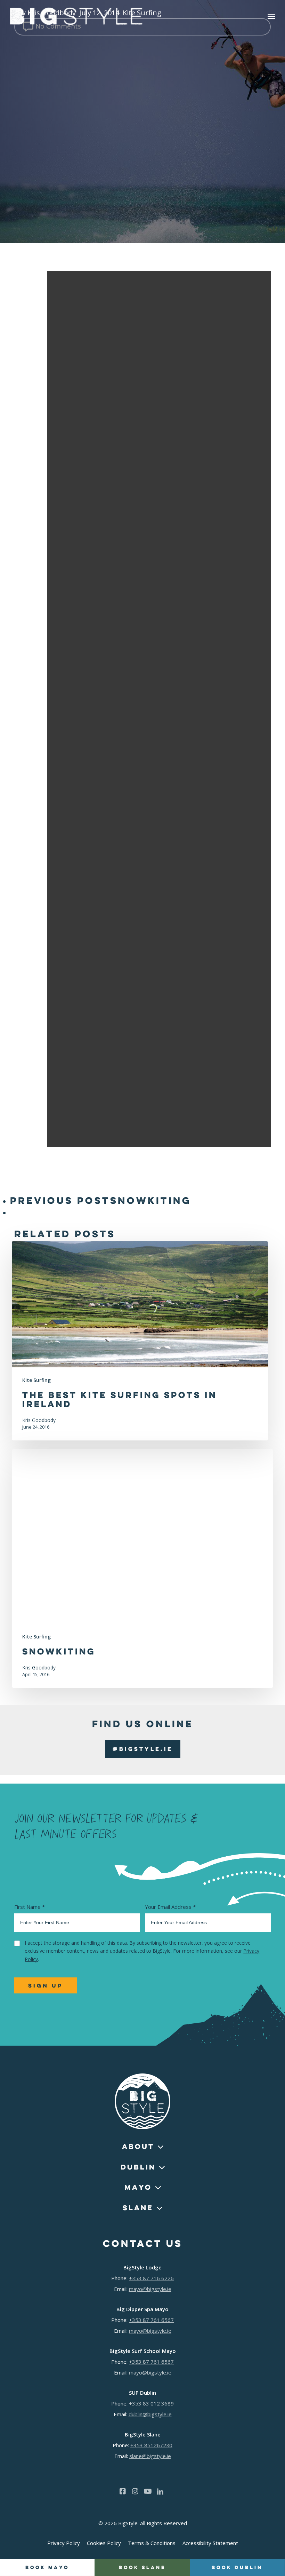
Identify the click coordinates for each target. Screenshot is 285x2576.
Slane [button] (138, 2208)
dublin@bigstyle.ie (150, 2414)
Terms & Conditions (152, 2543)
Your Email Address (170, 1907)
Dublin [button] (138, 2167)
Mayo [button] (138, 2187)
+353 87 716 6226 (151, 2278)
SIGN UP (46, 1985)
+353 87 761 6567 (151, 2320)
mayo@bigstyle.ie (150, 2289)
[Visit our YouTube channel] (148, 2491)
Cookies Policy (104, 2543)
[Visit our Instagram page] (135, 2491)
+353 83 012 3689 (151, 2403)
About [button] (138, 2146)
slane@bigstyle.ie (150, 2456)
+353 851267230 (151, 2445)
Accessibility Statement (210, 2543)
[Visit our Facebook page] (123, 2491)
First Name (30, 1907)
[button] (271, 16)
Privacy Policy (64, 2543)
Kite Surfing (36, 1380)
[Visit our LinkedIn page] (160, 2491)
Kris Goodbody (39, 1420)
